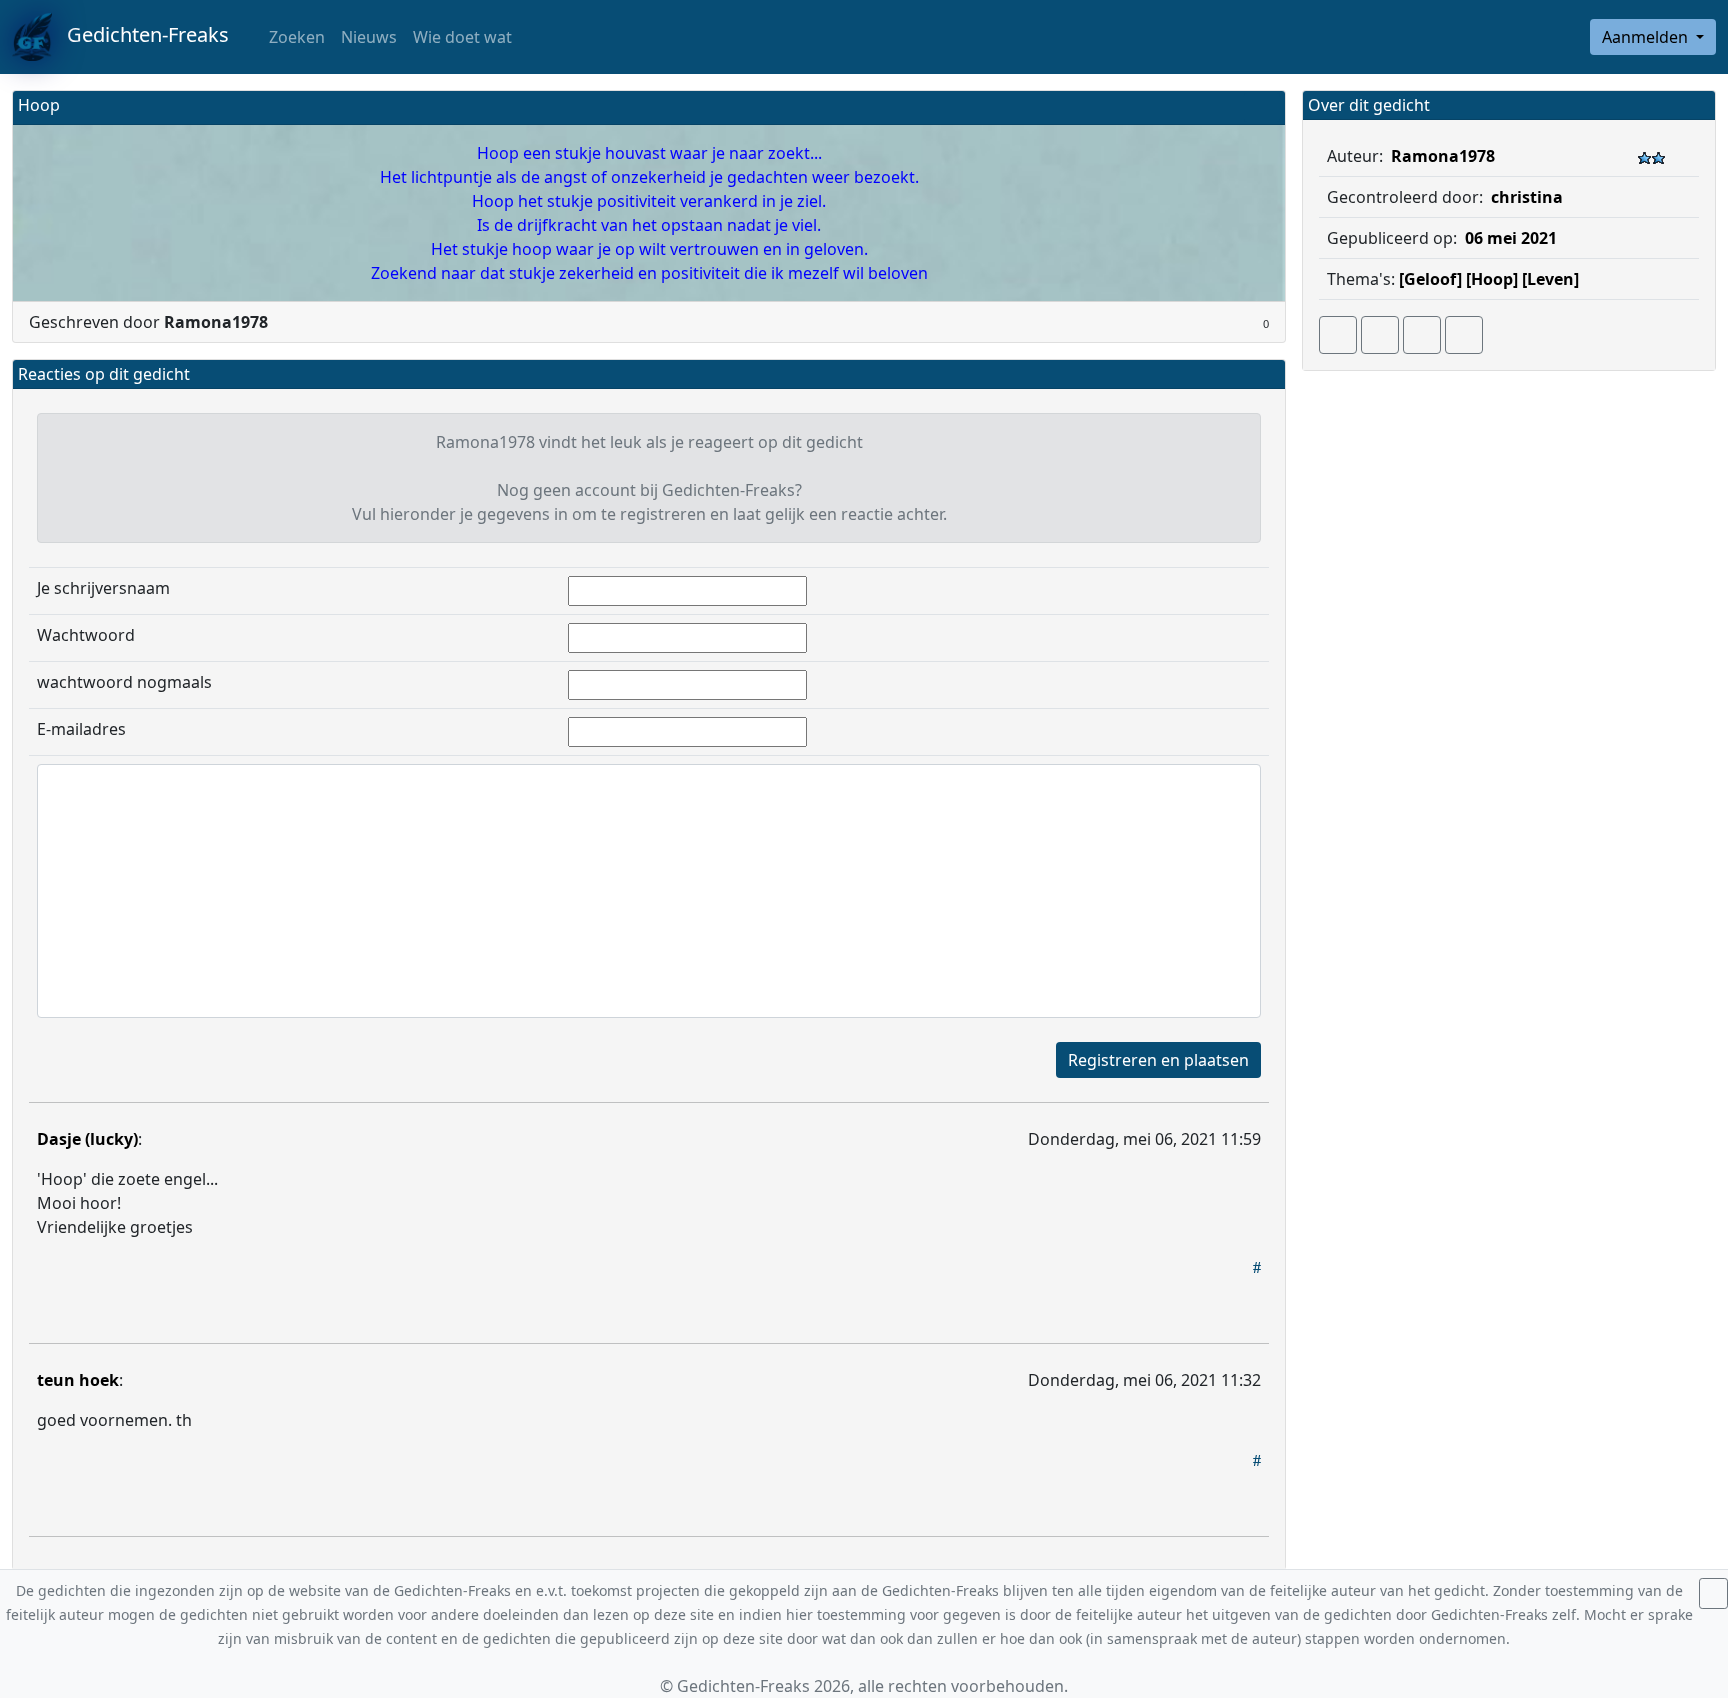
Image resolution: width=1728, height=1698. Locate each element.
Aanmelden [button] (1647, 37)
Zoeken (295, 37)
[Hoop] (1492, 279)
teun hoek (78, 1380)
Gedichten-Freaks (140, 34)
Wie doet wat (462, 37)
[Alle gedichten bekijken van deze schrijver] (1422, 335)
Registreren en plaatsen (1158, 1060)
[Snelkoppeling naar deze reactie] (1257, 1267)
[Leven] (1550, 279)
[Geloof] (1430, 279)
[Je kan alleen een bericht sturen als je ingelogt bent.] (1464, 335)
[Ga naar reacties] (1338, 335)
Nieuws (369, 37)
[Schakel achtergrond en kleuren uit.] (1262, 107)
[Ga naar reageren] (1380, 335)
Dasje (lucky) (87, 1139)
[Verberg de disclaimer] (1713, 1593)
